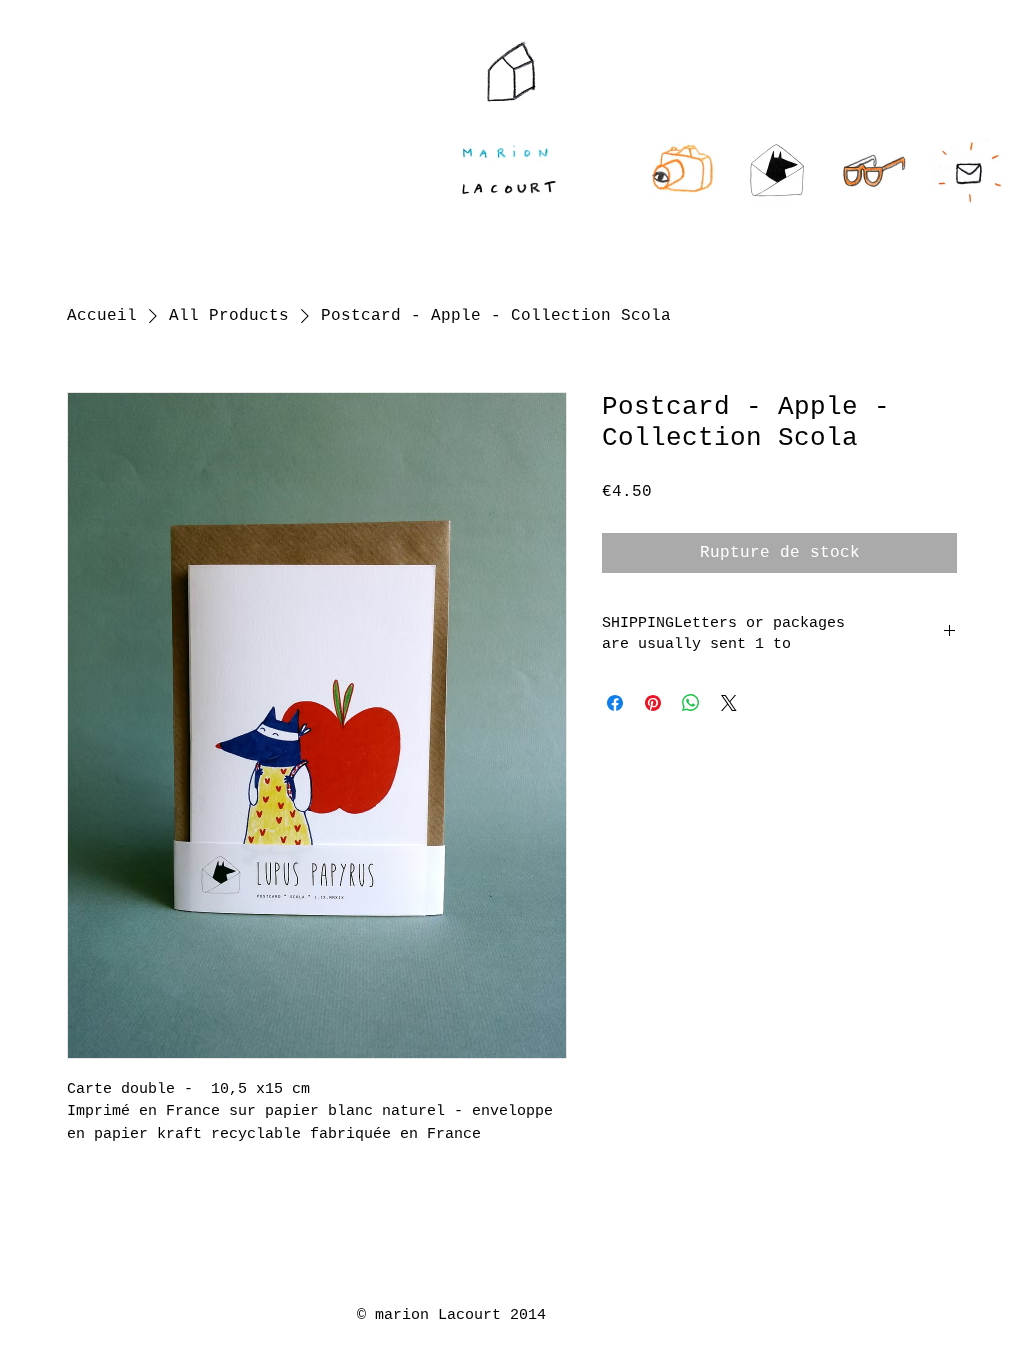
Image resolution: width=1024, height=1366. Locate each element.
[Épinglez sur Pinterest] (653, 703)
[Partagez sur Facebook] (615, 703)
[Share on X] (729, 703)
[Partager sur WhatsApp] (691, 703)
